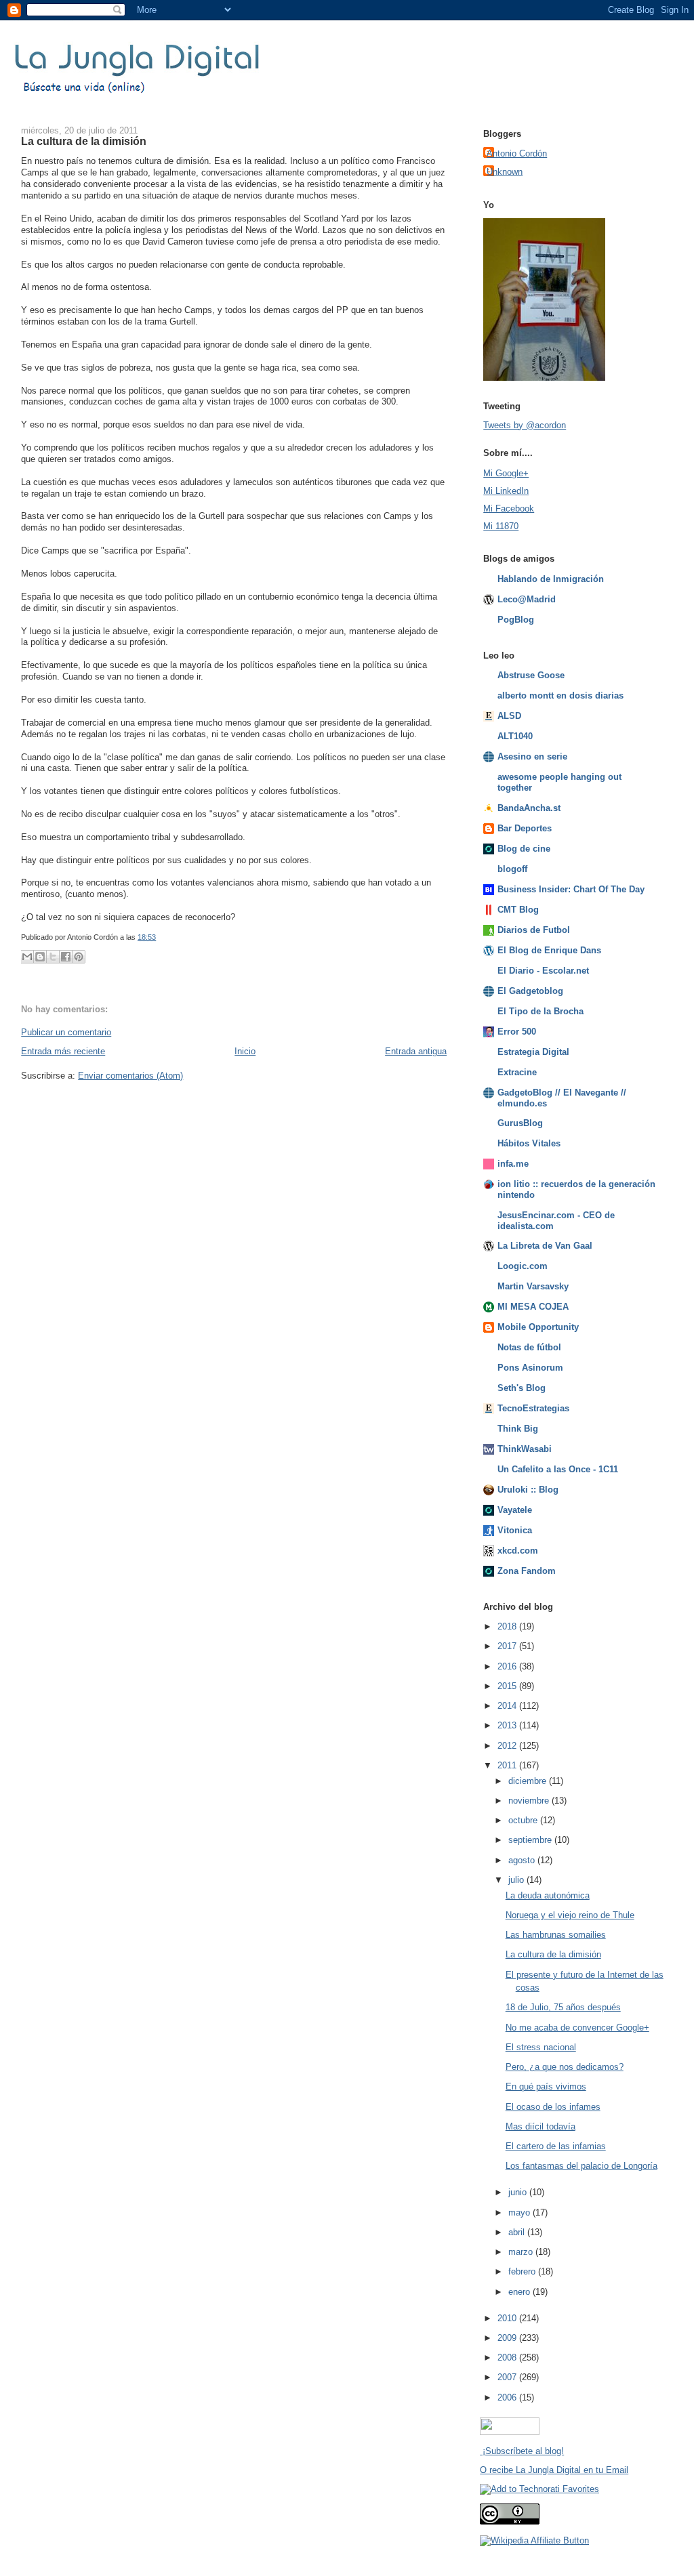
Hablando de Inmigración (551, 579)
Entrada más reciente (63, 1051)
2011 (508, 1765)
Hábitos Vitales (529, 1143)
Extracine (517, 1072)
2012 (508, 1746)
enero (520, 2292)
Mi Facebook (509, 508)
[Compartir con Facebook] (66, 957)
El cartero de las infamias (556, 2146)
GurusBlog (520, 1123)
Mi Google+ (506, 473)
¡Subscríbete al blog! (522, 2451)
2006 (508, 2397)
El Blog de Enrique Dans (549, 950)
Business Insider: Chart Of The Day (571, 889)
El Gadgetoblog (530, 991)
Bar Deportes (525, 828)
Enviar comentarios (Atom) (130, 1076)
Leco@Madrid (527, 599)
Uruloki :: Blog (528, 1490)
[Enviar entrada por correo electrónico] (159, 937)
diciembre (529, 1781)
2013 (508, 1725)
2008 (508, 2357)
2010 (508, 2318)
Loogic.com (523, 1266)
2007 (508, 2377)
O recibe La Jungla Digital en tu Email (554, 2470)
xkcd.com (518, 1551)
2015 (508, 1686)
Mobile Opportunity (538, 1327)
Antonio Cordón (517, 153)
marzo (522, 2252)
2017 (508, 1646)
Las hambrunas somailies (556, 1935)
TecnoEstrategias (533, 1408)
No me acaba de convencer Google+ (577, 2028)
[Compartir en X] (53, 957)
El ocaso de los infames (553, 2107)
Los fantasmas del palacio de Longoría (581, 2166)
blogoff (512, 869)
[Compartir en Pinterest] (79, 957)
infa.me (513, 1164)
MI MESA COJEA (533, 1307)
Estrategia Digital (533, 1052)
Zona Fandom (527, 1571)
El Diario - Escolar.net (543, 971)
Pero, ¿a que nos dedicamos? (565, 2067)
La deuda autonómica (548, 1895)
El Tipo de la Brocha (540, 1011)
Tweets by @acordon (525, 425)
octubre (524, 1820)
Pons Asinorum (530, 1368)
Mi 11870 (501, 526)
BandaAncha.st (529, 808)
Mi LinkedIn (506, 491)
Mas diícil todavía (540, 2126)
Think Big (518, 1429)
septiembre (531, 1840)
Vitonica (515, 1530)
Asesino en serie (532, 756)
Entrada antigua (416, 1051)
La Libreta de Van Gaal (545, 1246)
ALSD (509, 716)
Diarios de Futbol (534, 930)
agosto (523, 1860)
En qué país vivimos (546, 2086)
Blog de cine (524, 849)
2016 (508, 1666)
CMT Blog (518, 910)
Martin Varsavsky (533, 1286)
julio (517, 1880)
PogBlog (516, 620)
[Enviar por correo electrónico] (27, 957)
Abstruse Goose (531, 675)
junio (519, 2192)
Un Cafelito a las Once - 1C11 (558, 1469)
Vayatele (515, 1510)
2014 (508, 1706)
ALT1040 (515, 736)
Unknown (505, 172)
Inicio (245, 1051)
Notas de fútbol (529, 1347)
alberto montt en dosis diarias (560, 695)
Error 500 (517, 1032)
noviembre (530, 1801)
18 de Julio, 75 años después (563, 2007)
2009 (508, 2338)
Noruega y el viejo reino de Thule (570, 1915)
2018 (508, 1626)
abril (518, 2232)
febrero (523, 2271)
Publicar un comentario (66, 1032)
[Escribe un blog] (40, 957)
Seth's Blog (522, 1388)
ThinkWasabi (525, 1449)
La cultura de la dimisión (84, 141)
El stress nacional (541, 2047)
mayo (520, 2213)
